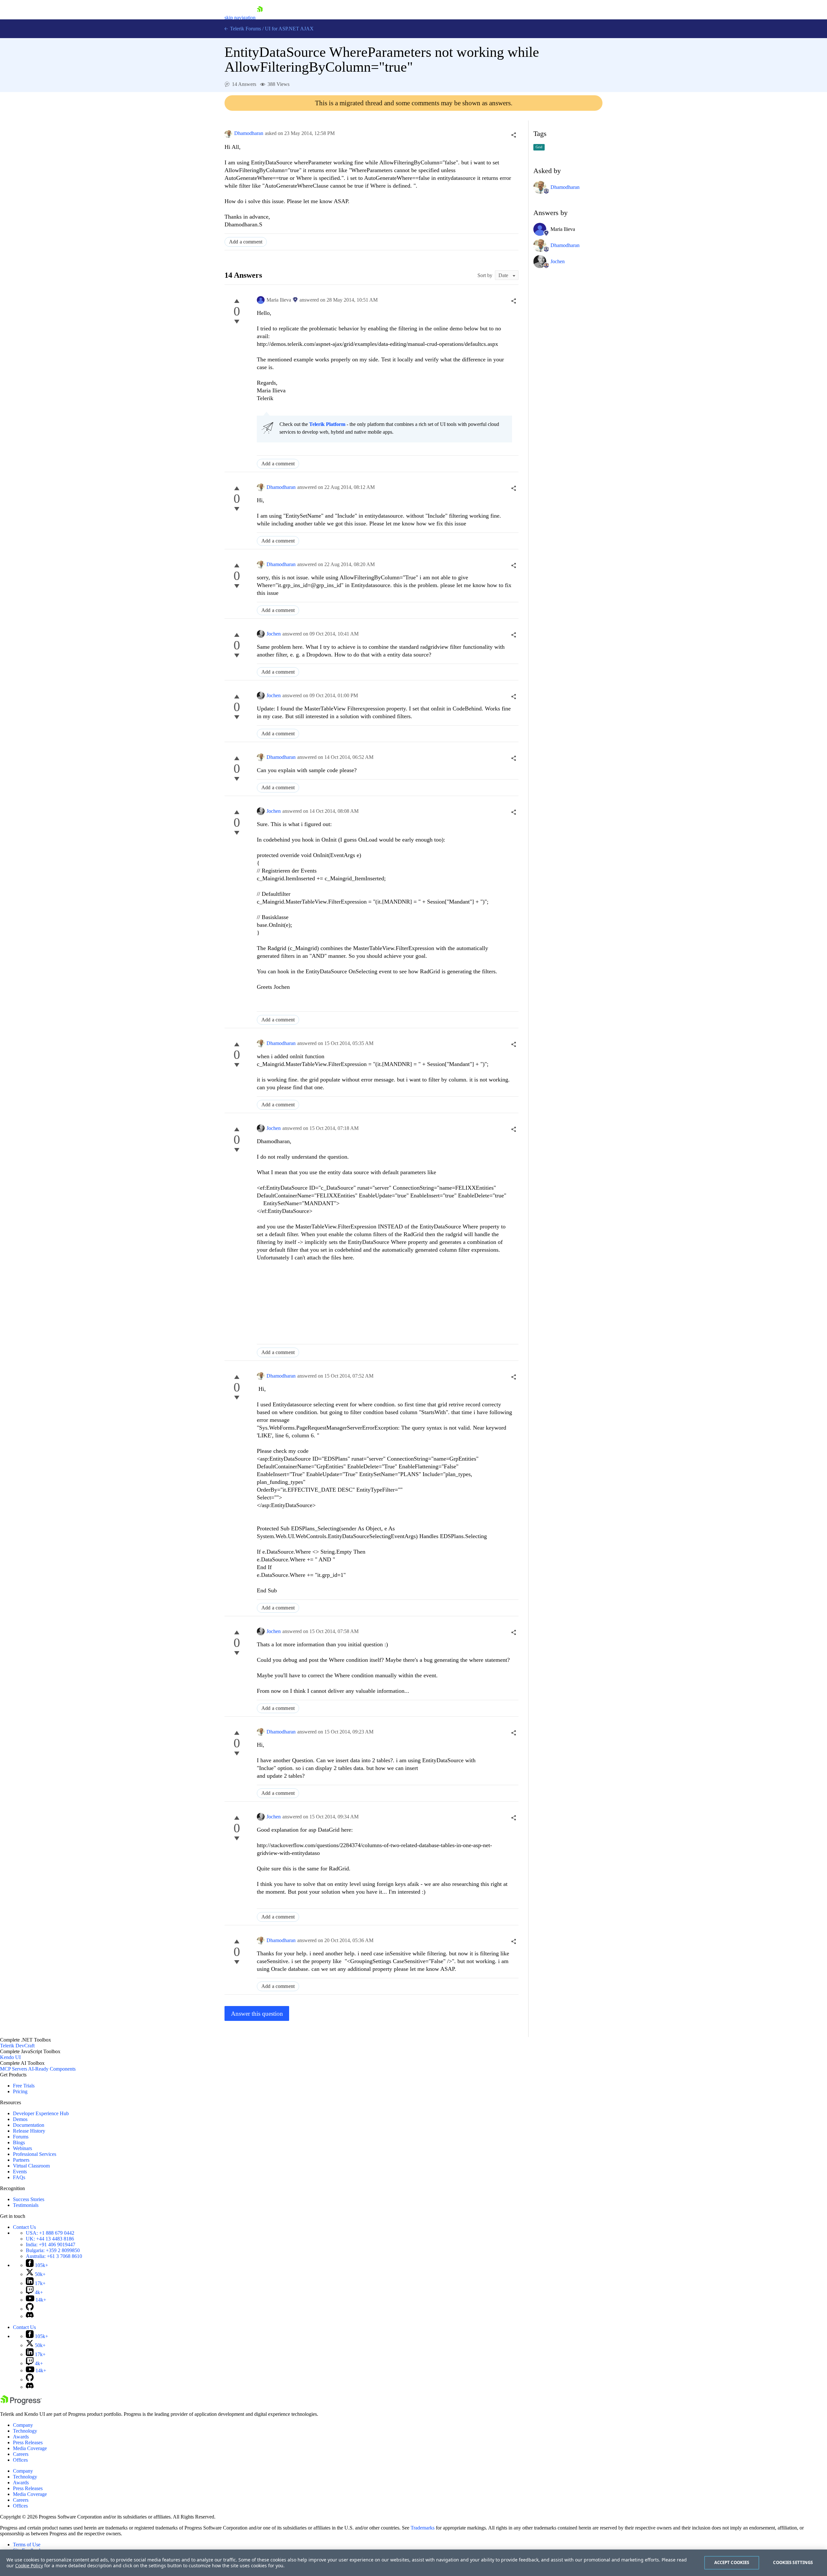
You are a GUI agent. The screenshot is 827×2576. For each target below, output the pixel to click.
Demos (20, 2119)
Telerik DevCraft (17, 2046)
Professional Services (35, 2154)
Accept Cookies (732, 2562)
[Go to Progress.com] (21, 2403)
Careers (21, 2454)
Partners (21, 2160)
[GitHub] (30, 2309)
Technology (25, 2431)
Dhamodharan (249, 133)
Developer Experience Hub (41, 2113)
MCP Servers (14, 2069)
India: (51, 2245)
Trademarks (423, 2528)
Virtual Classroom (31, 2166)
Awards (21, 2437)
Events (20, 2172)
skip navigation (240, 18)
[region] (413, 2563)
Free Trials (24, 2086)
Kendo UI (10, 2057)
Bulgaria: (53, 2250)
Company (23, 2425)
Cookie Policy (29, 2566)
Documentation (29, 2125)
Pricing (20, 2091)
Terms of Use (27, 2545)
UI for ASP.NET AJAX (289, 29)
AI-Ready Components (52, 2069)
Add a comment (246, 242)
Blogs (19, 2142)
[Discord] (30, 2316)
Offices (20, 2460)
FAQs (19, 2177)
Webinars (22, 2148)
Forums (21, 2137)
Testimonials (26, 2205)
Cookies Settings (793, 2562)
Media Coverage (30, 2448)
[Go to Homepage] (260, 18)
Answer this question (257, 2014)
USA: (50, 2233)
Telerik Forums (245, 29)
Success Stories (29, 2199)
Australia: (54, 2256)
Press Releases (28, 2442)
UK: (50, 2239)
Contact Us (24, 2227)
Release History (29, 2131)
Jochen (274, 634)
